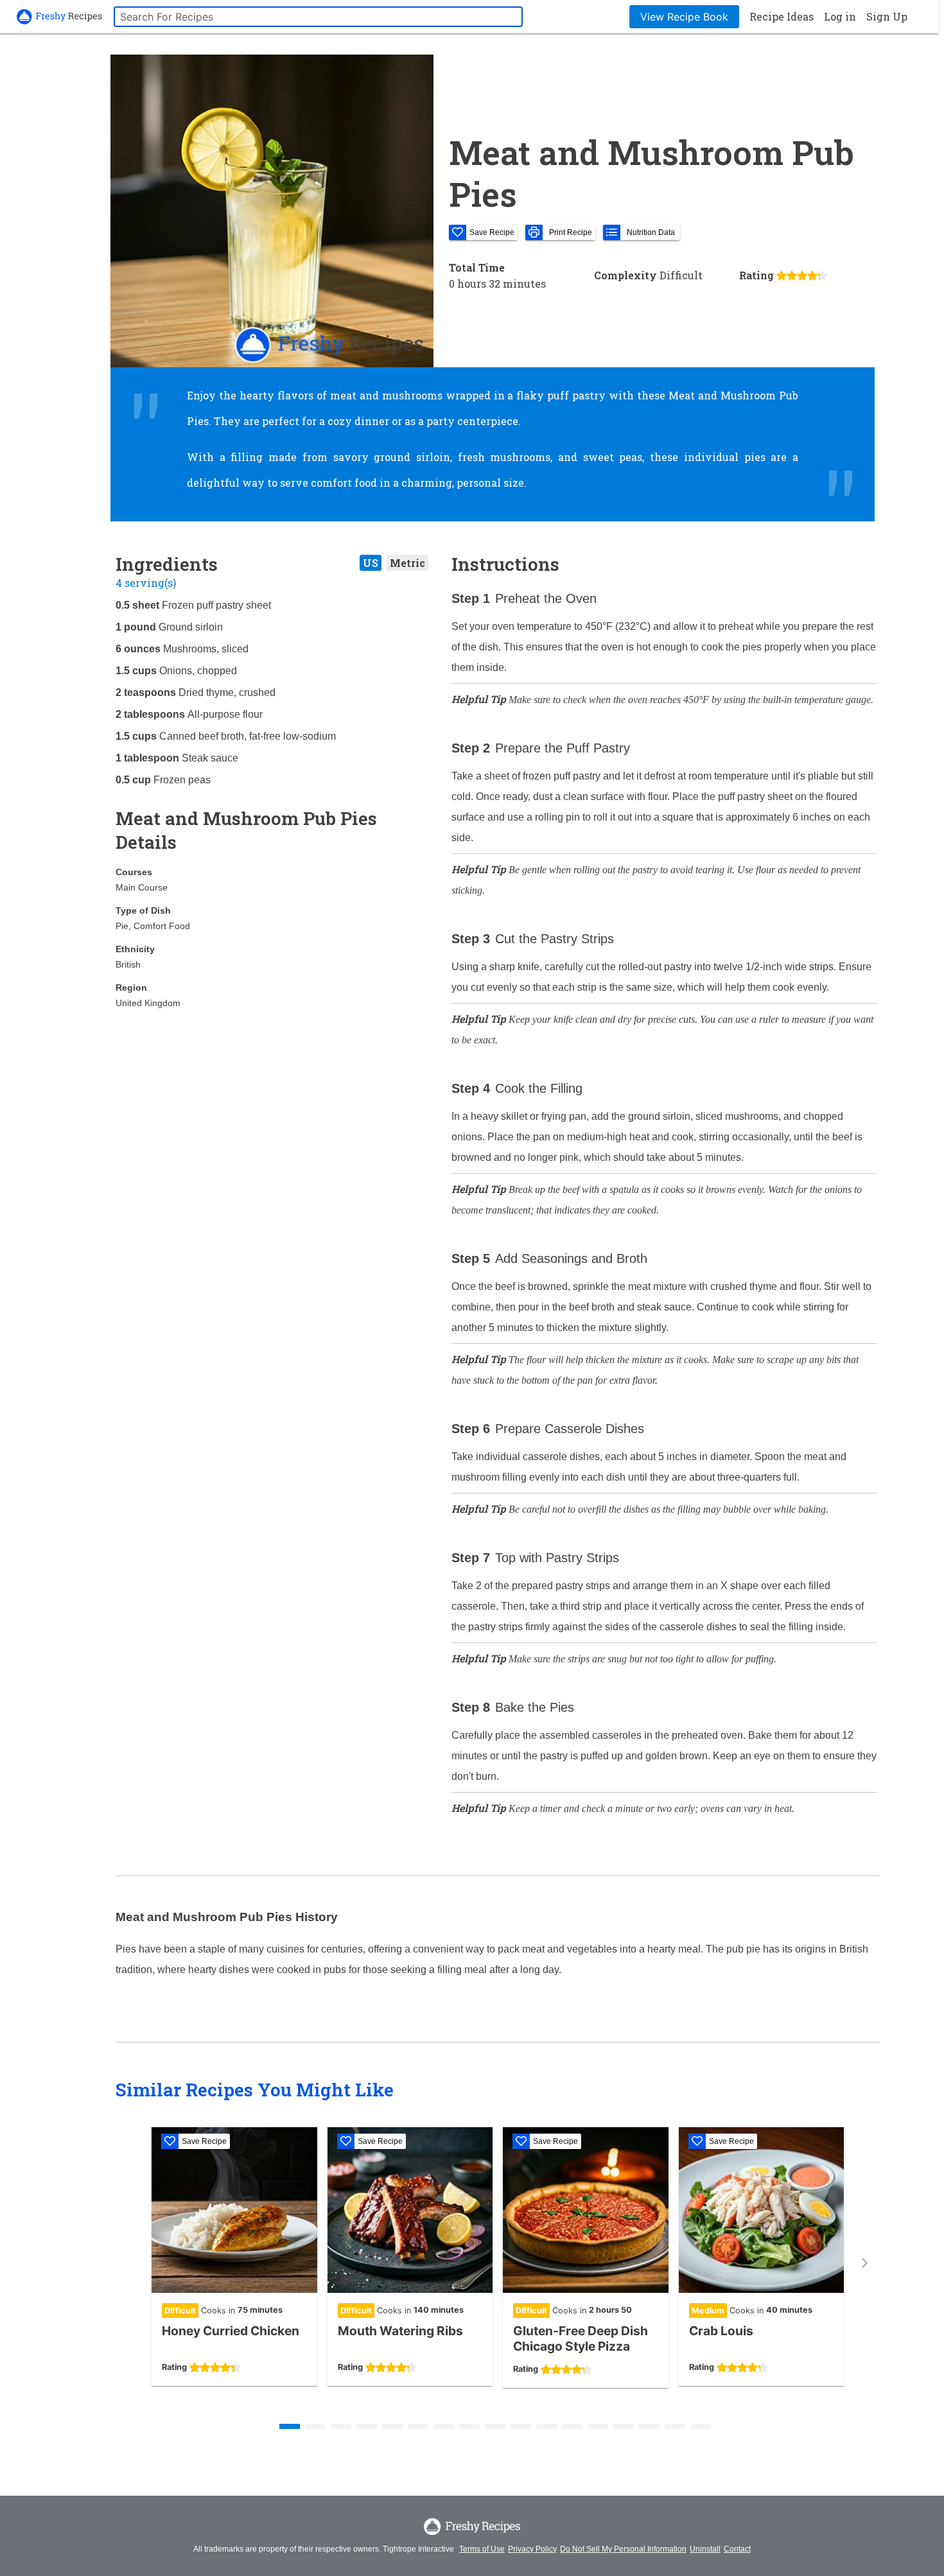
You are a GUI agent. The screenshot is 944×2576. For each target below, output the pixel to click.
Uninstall (705, 2549)
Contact (737, 2549)
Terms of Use (482, 2549)
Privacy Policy (532, 2549)
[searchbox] (318, 17)
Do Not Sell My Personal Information (623, 2549)
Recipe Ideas (782, 16)
